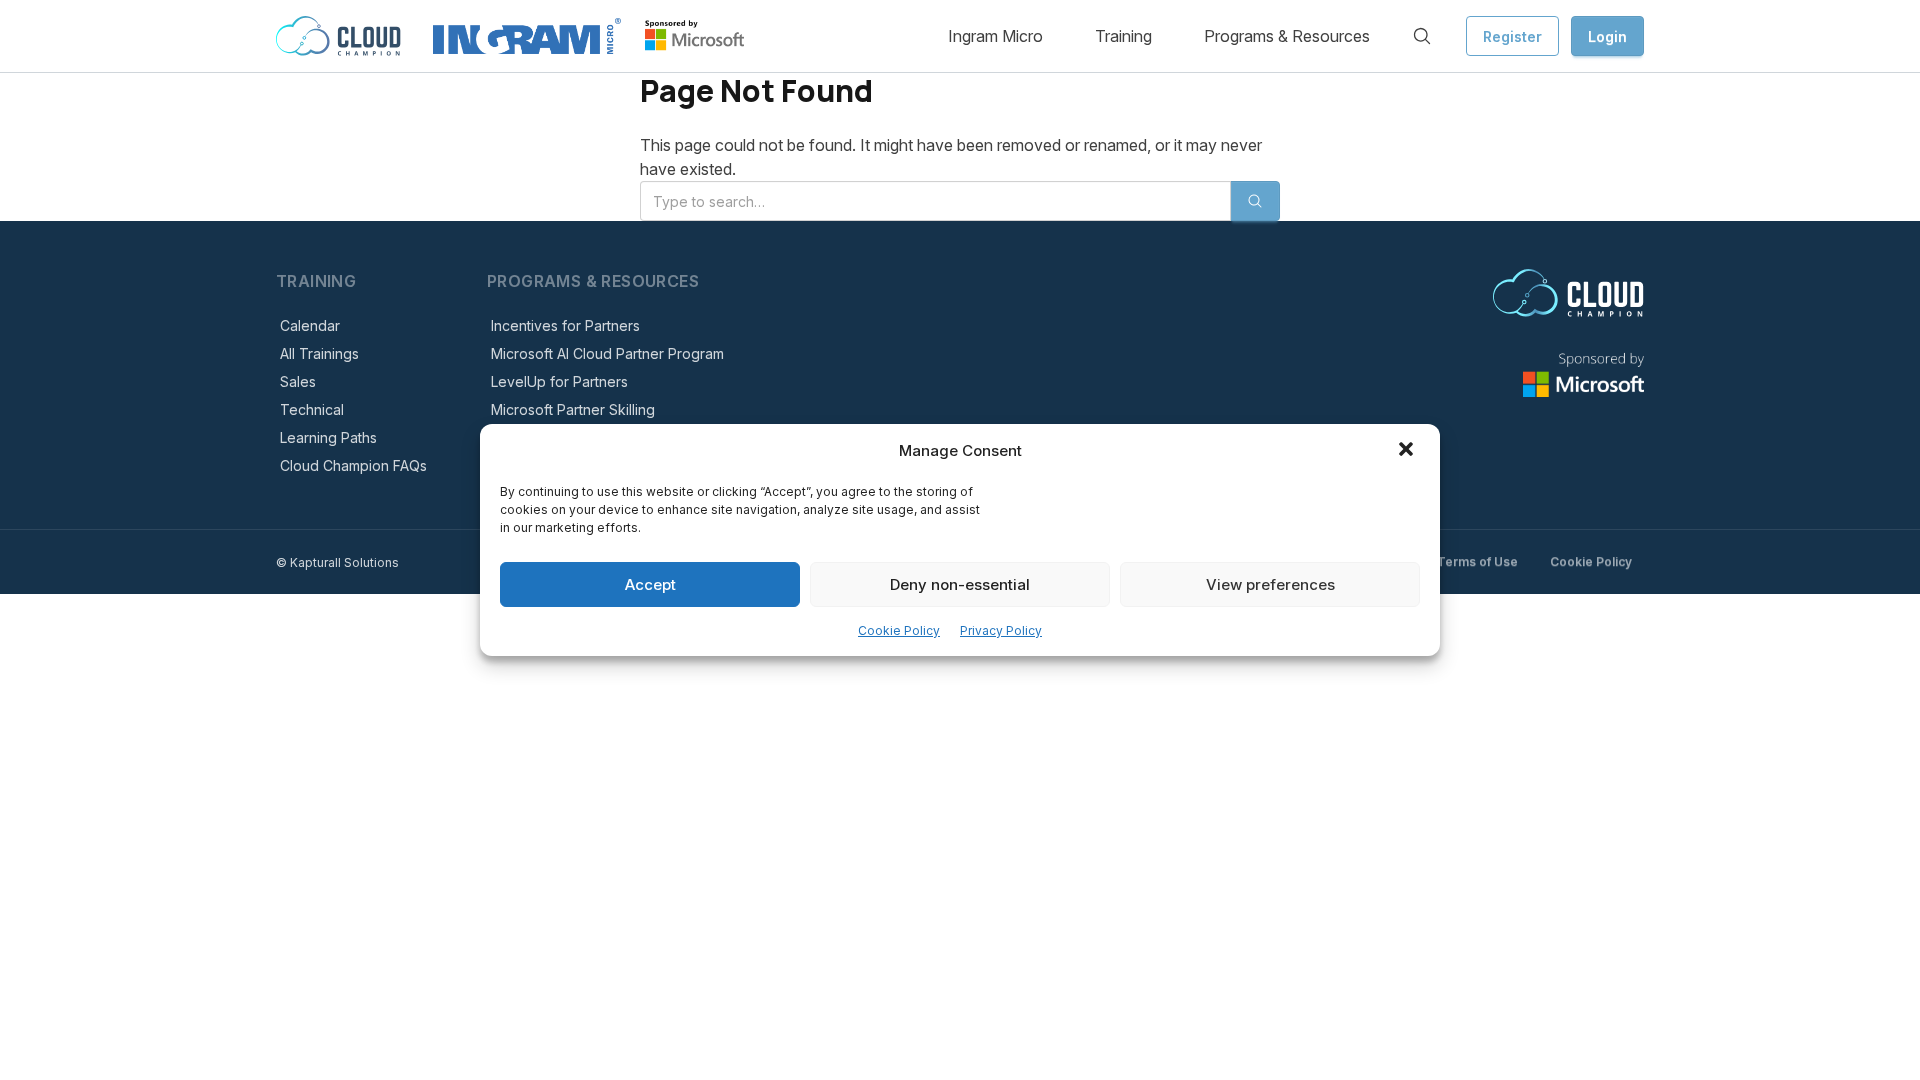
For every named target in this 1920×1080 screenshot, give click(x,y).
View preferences (1270, 584)
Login (1607, 36)
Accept (650, 584)
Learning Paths (328, 437)
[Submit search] (1255, 201)
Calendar (310, 325)
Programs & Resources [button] (1287, 36)
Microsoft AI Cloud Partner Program (607, 353)
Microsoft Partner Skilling (573, 409)
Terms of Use (1477, 561)
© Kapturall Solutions (337, 562)
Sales (298, 381)
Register (1512, 36)
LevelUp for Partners (559, 381)
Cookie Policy (899, 630)
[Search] (1422, 36)
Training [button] (1123, 36)
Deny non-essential (960, 584)
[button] (1408, 451)
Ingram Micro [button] (995, 36)
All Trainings (319, 353)
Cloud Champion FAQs (353, 465)
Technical (312, 409)
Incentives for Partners (565, 325)
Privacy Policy (1001, 630)
